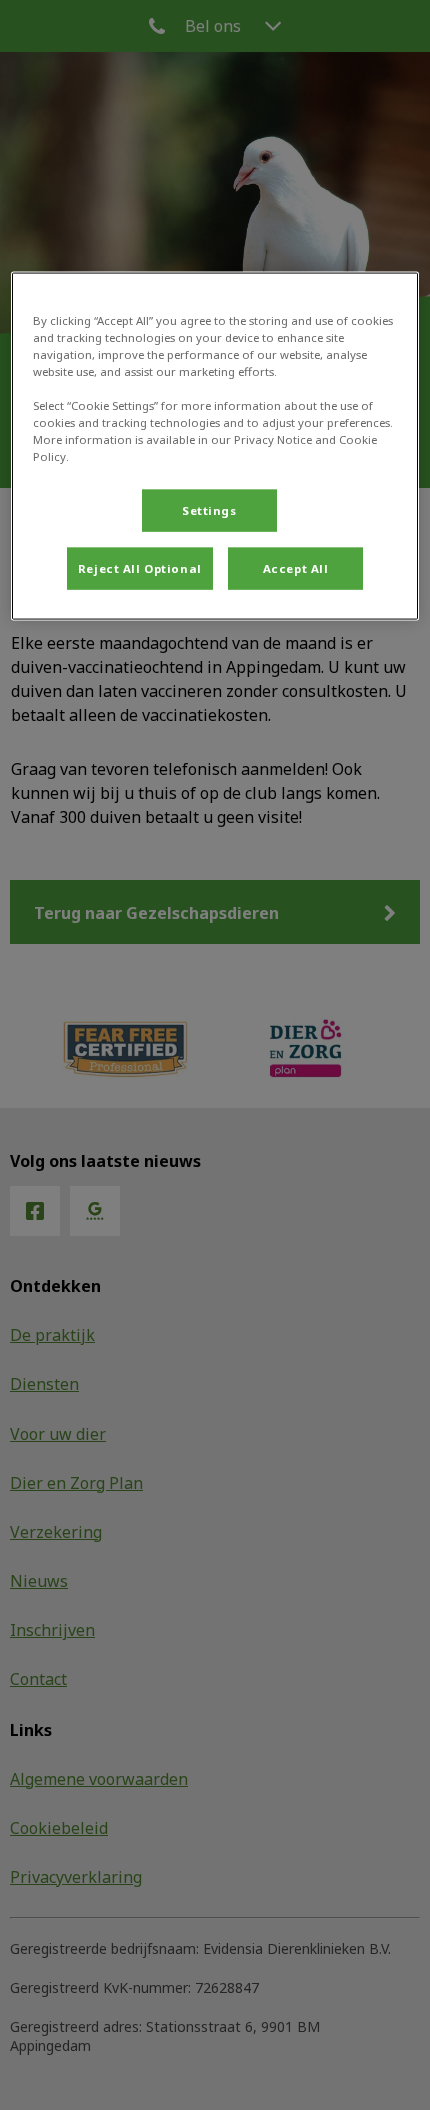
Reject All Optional (140, 568)
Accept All (296, 568)
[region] (215, 445)
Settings (209, 510)
